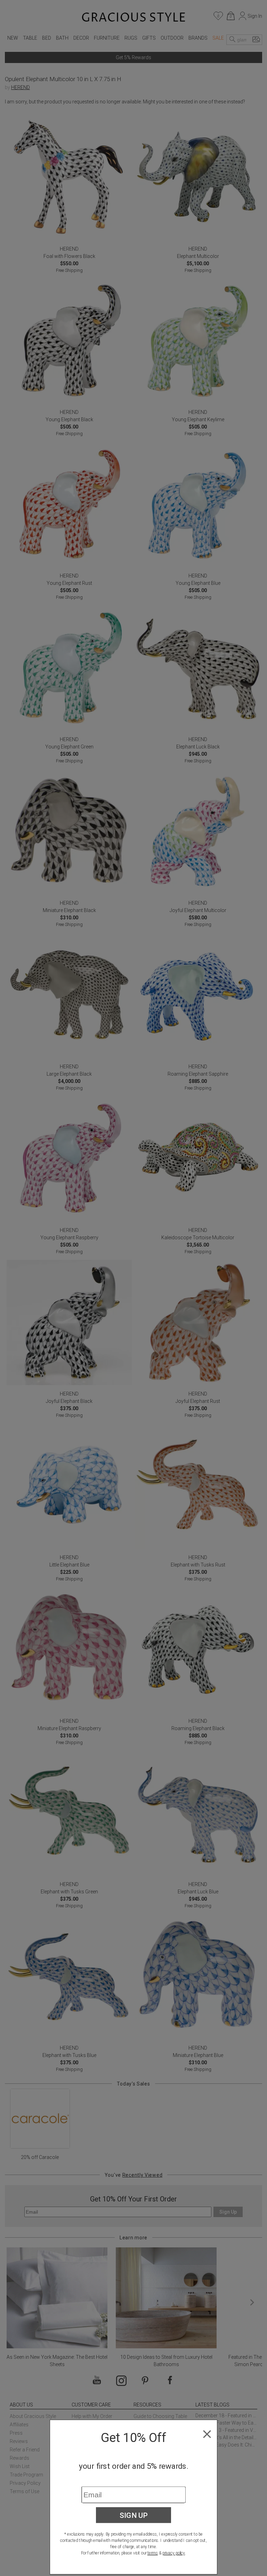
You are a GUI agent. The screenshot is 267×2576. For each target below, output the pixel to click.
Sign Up (134, 2515)
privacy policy (174, 2553)
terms (153, 2553)
